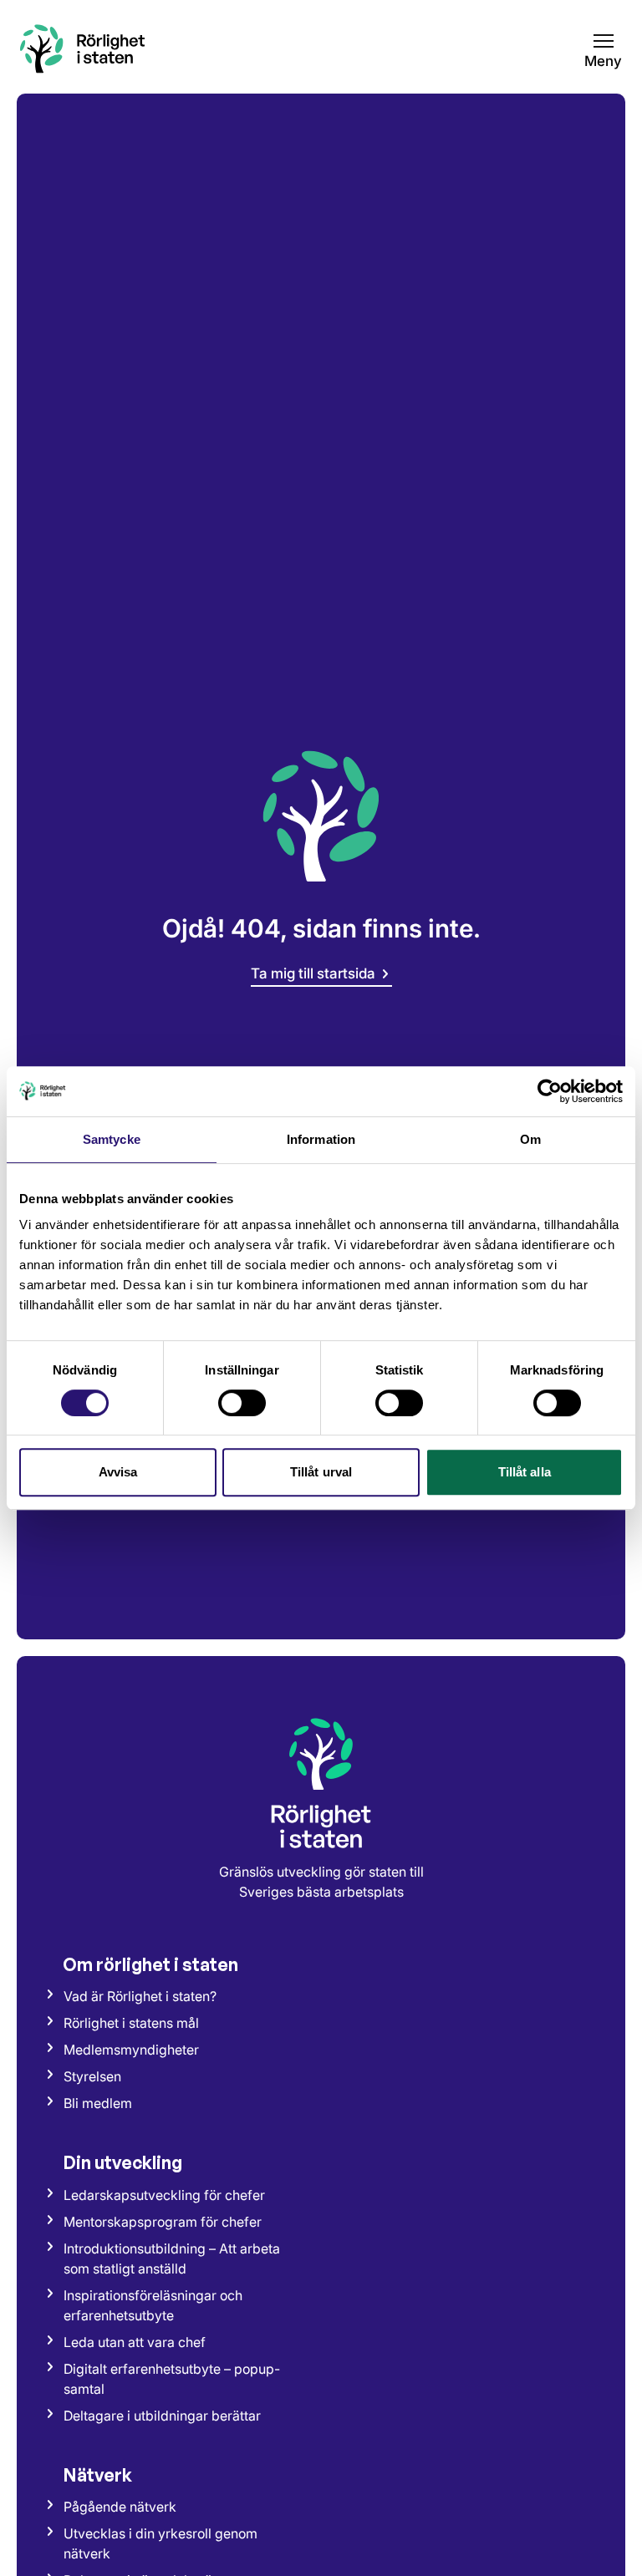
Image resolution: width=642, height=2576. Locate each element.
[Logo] (321, 1782)
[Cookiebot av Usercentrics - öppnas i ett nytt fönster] (550, 1091)
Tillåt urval (321, 1472)
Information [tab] (321, 1139)
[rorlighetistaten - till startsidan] (83, 48)
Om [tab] (530, 1139)
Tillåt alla (525, 1472)
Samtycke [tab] (112, 1139)
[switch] (242, 1403)
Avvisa (118, 1472)
